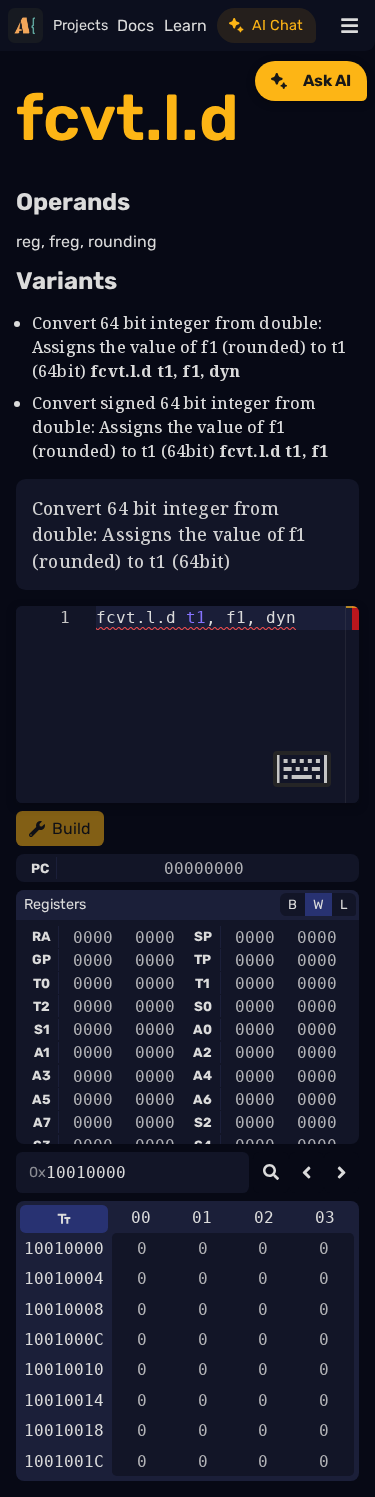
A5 (41, 1099)
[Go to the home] (25, 25)
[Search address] (270, 1172)
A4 (202, 1075)
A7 (42, 1122)
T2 (41, 1006)
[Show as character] (64, 1219)
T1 (202, 983)
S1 (42, 1029)
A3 (41, 1075)
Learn (185, 25)
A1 (42, 1052)
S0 (203, 1006)
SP (203, 936)
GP (41, 959)
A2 (202, 1052)
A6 (202, 1099)
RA (41, 936)
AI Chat (277, 25)
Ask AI (327, 80)
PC (40, 868)
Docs (135, 25)
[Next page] (341, 1172)
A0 (202, 1029)
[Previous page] (306, 1172)
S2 (203, 1122)
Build (71, 828)
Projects (80, 25)
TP (202, 959)
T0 (41, 983)
